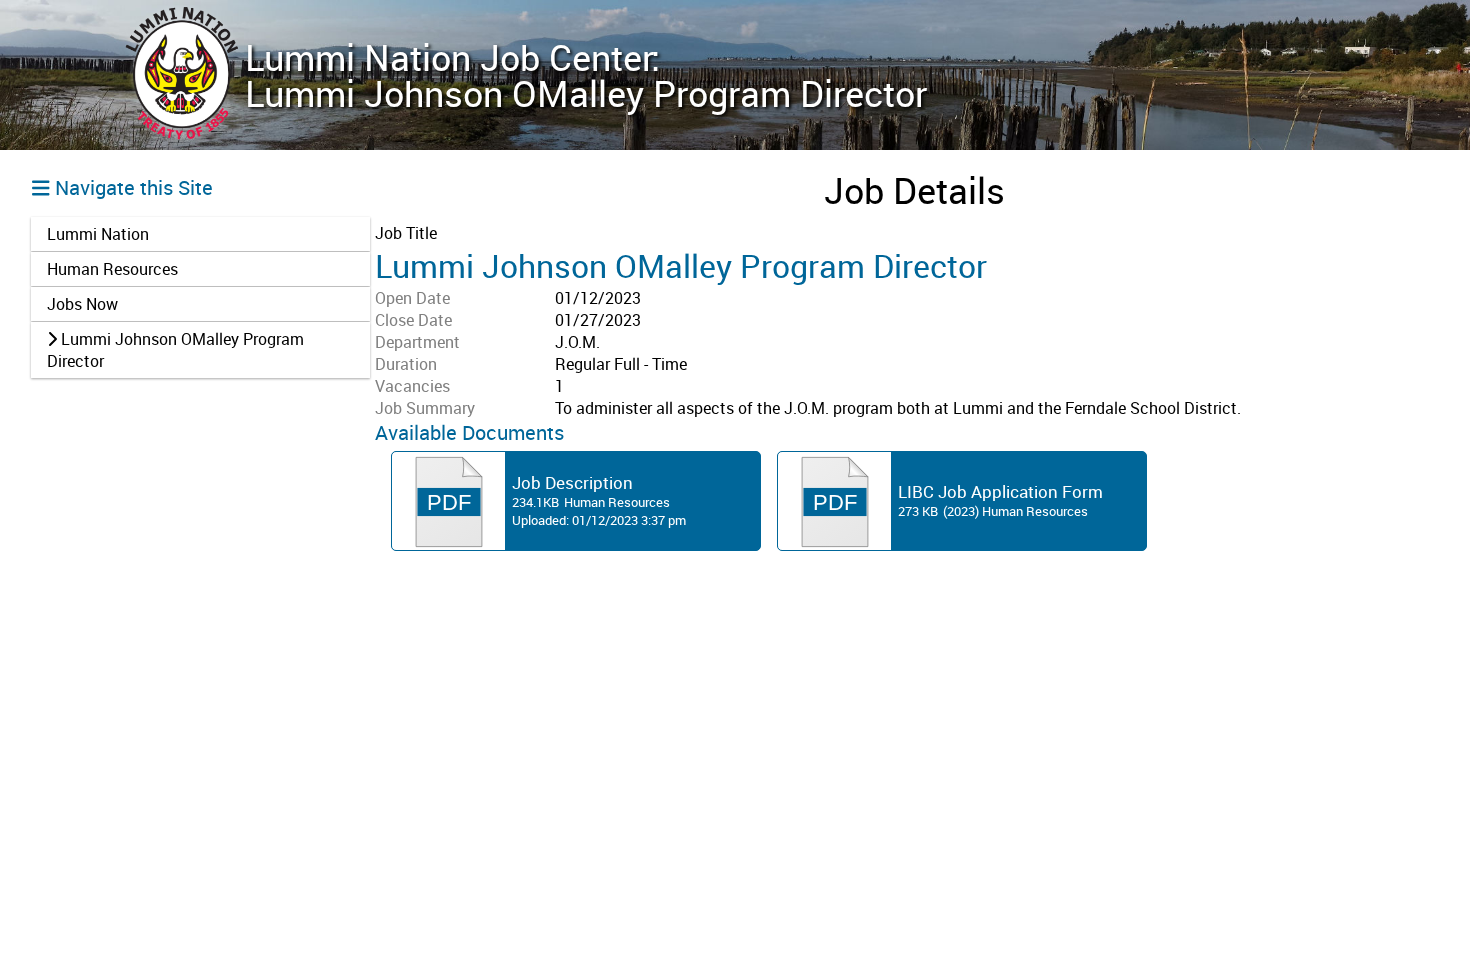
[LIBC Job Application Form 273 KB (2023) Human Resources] (962, 550)
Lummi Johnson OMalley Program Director (175, 350)
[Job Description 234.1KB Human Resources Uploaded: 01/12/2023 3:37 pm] (576, 550)
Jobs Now (82, 304)
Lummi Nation (98, 234)
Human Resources (112, 269)
